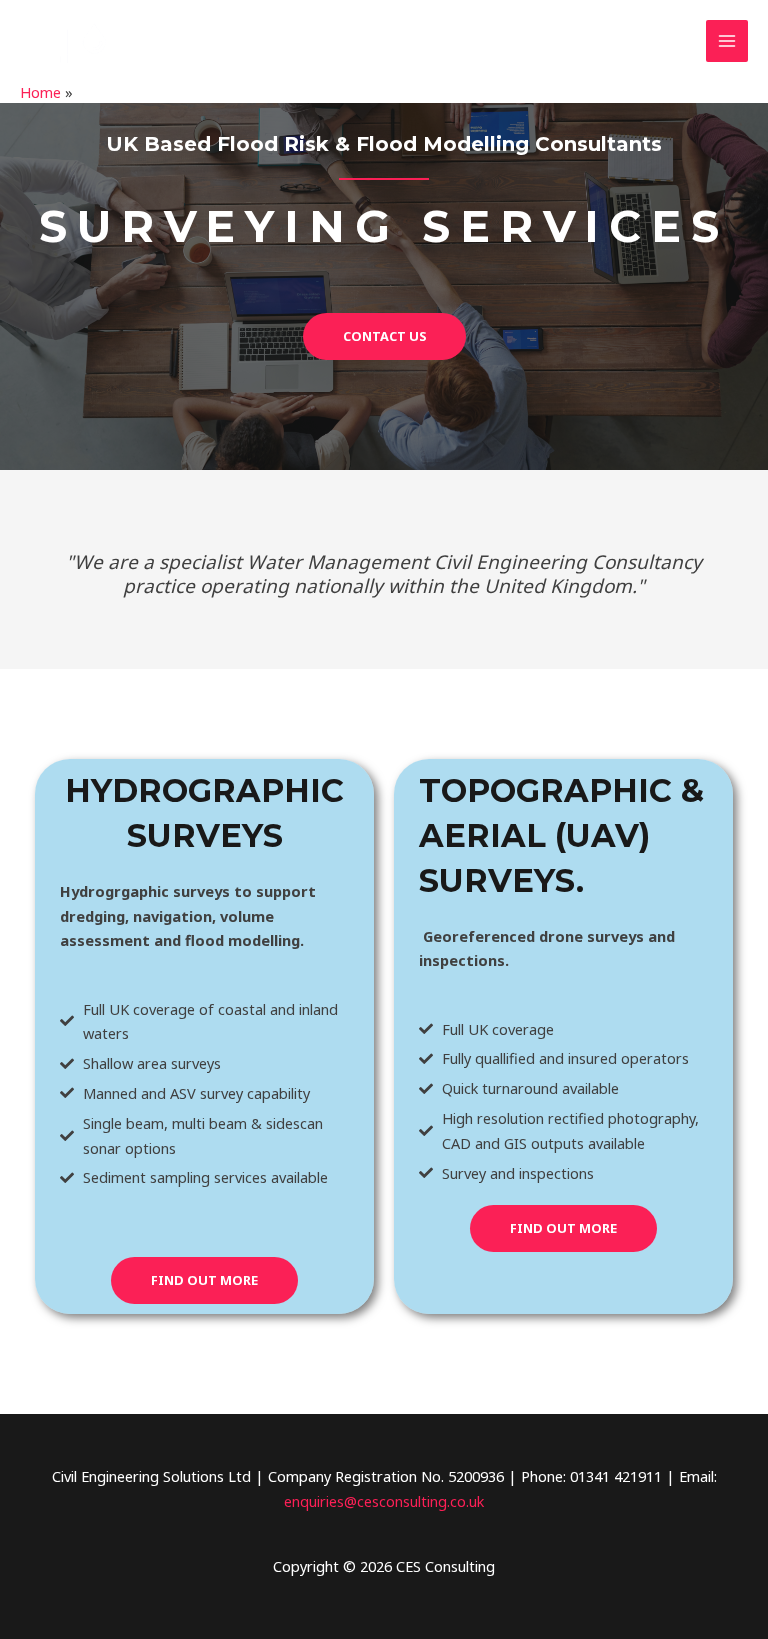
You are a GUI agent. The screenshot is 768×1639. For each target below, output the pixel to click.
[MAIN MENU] (727, 41)
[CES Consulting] (80, 41)
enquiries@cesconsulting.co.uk (384, 1501)
